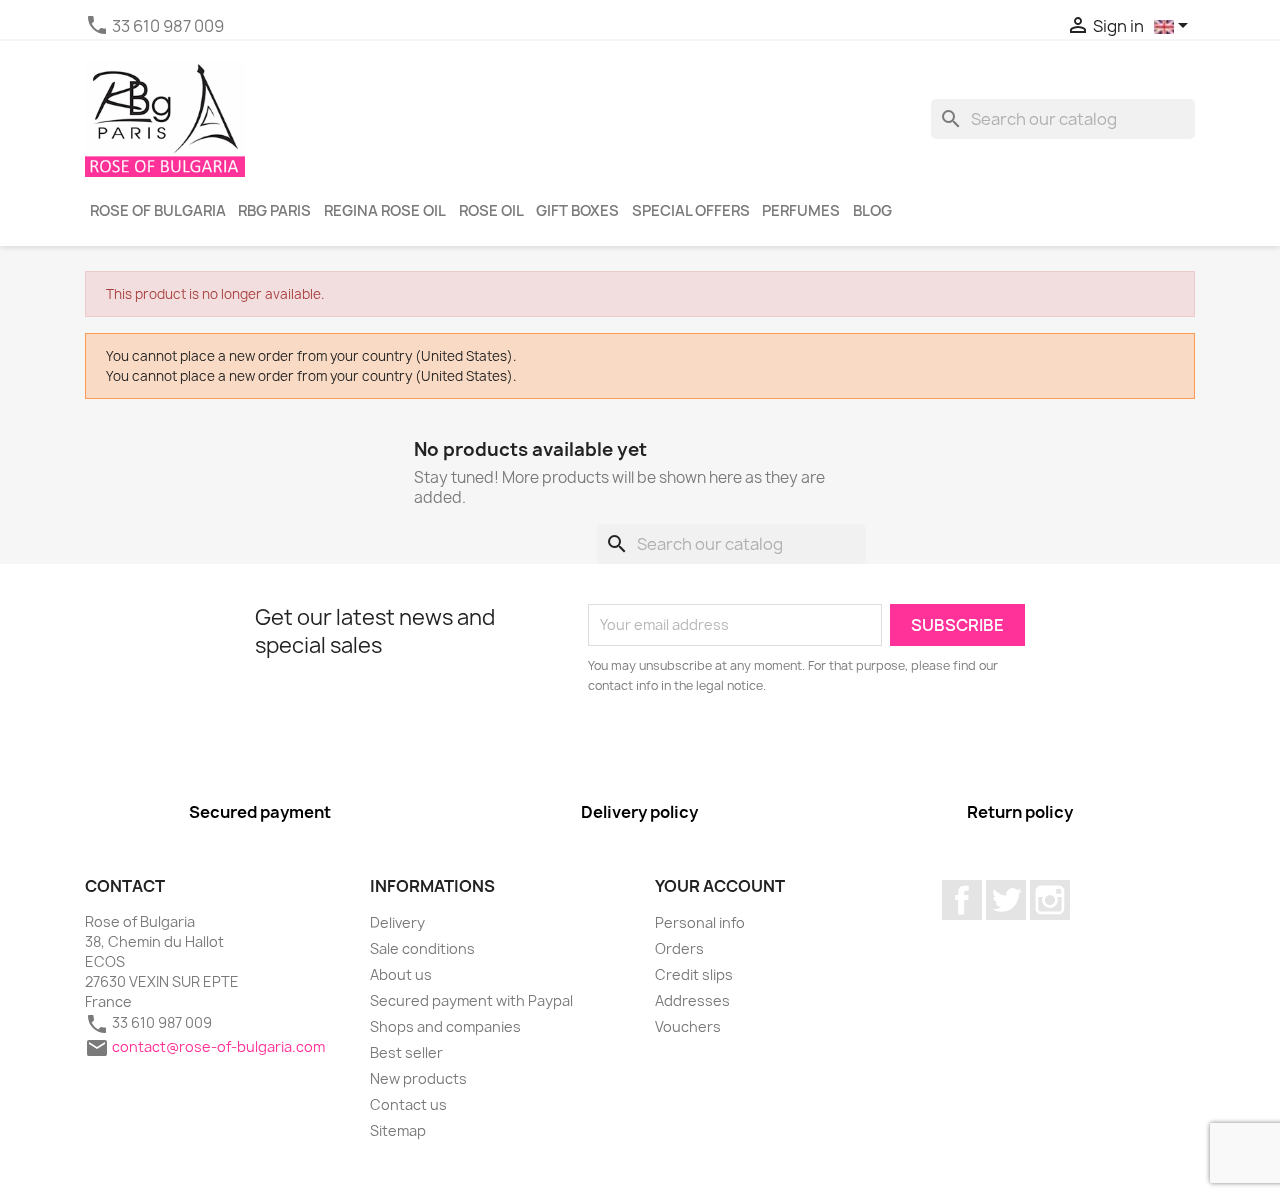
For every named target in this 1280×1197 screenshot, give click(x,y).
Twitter (1006, 900)
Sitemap (398, 1130)
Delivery (397, 922)
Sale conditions (422, 948)
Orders (679, 948)
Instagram (1050, 900)
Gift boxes (577, 211)
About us (401, 974)
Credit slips (694, 974)
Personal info (700, 922)
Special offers (691, 211)
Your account (720, 886)
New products (418, 1078)
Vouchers (688, 1026)
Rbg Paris (274, 211)
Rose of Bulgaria (158, 211)
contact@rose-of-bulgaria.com (218, 1045)
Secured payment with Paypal (471, 1000)
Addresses (692, 1000)
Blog (872, 211)
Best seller (406, 1052)
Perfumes (801, 211)
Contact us (408, 1104)
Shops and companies (445, 1026)
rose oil (491, 211)
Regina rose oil (385, 211)
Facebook (962, 900)
